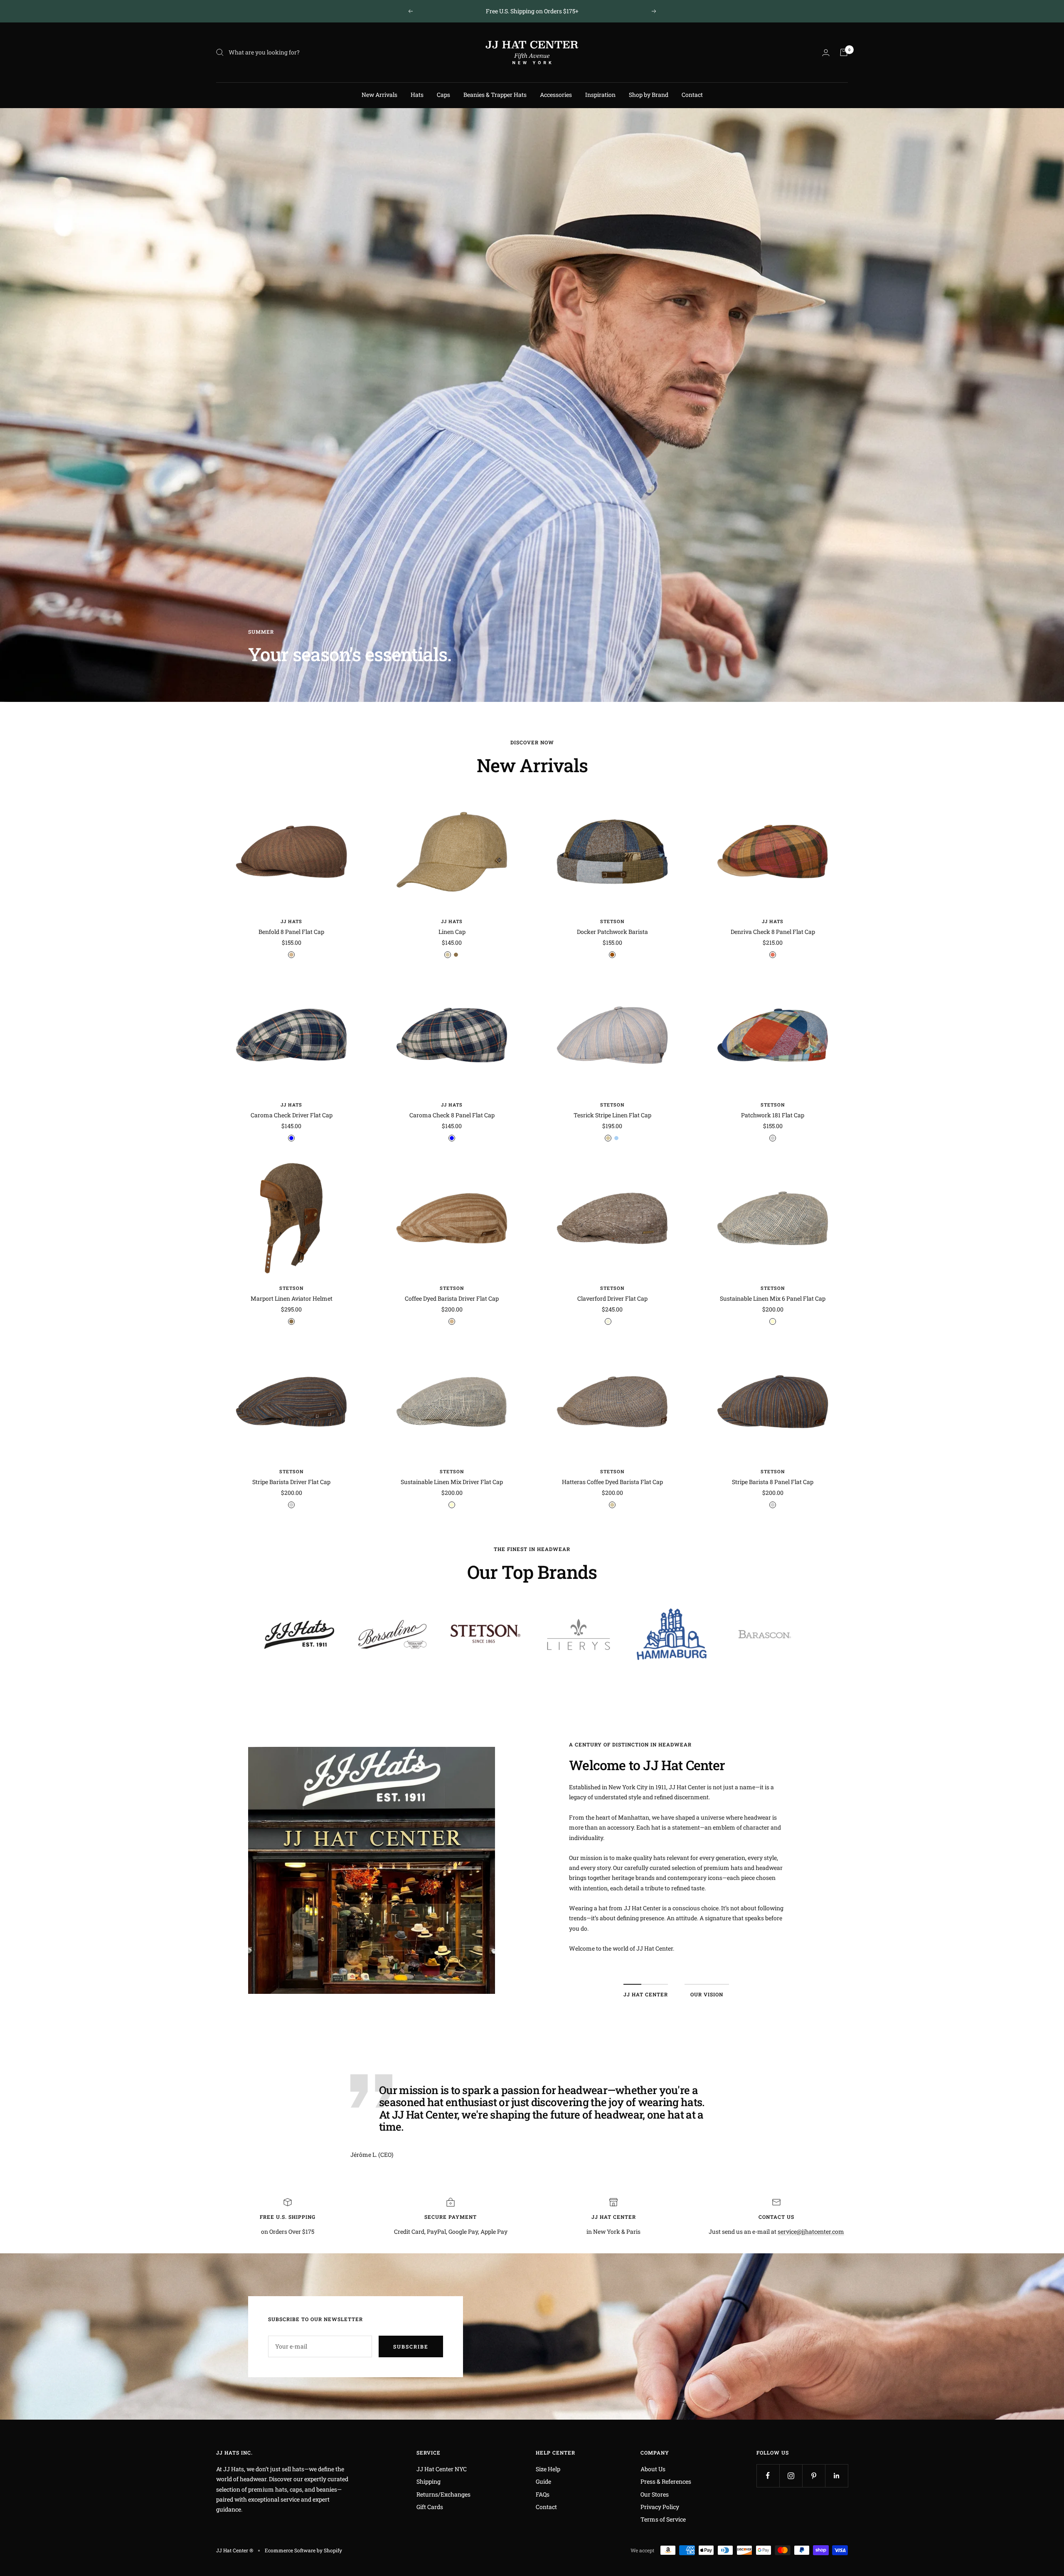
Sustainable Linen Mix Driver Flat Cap (452, 1482)
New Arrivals (379, 95)
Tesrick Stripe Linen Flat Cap (612, 1115)
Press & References (666, 2481)
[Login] (826, 53)
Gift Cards (430, 2507)
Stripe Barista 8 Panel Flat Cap (773, 1482)
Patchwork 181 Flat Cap (773, 1115)
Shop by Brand (649, 95)
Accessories (556, 95)
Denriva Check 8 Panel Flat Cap (773, 932)
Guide (543, 2481)
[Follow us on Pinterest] (814, 2476)
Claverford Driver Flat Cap (612, 1298)
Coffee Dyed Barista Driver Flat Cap (452, 1298)
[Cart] (844, 52)
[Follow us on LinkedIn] (836, 2476)
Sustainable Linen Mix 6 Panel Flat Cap (773, 1298)
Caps (443, 95)
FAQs (543, 2494)
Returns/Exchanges (443, 2494)
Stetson (612, 921)
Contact (692, 95)
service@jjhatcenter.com (811, 2231)
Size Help (548, 2469)
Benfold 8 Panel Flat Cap (291, 932)
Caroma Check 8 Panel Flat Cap (452, 1115)
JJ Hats (291, 921)
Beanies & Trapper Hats (495, 95)
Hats (417, 95)
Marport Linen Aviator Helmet (292, 1298)
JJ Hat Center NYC (442, 2469)
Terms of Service (663, 2519)
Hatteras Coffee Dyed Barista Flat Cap (612, 1482)
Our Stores (655, 2494)
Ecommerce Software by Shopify (303, 2550)
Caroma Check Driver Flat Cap (292, 1115)
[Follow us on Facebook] (768, 2476)
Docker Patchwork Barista (612, 932)
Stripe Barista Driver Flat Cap (291, 1482)
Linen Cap (452, 932)
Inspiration (600, 95)
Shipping (429, 2481)
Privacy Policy (660, 2507)
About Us (653, 2469)
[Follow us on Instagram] (791, 2476)
